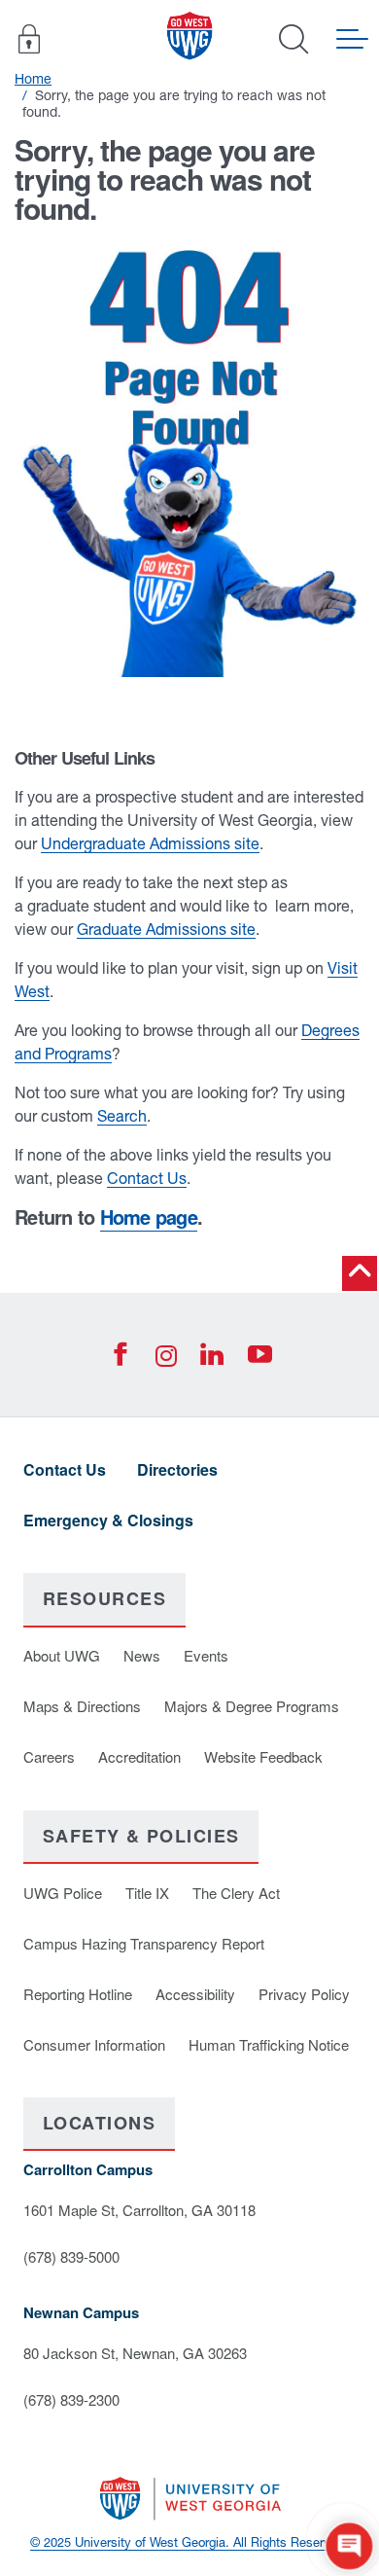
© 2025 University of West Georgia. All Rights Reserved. (189, 2542)
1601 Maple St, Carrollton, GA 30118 (139, 2210)
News (142, 1655)
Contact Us (147, 1178)
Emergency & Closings (108, 1520)
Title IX (147, 1893)
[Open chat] (349, 2546)
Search (122, 1116)
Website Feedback (263, 1756)
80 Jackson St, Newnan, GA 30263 (135, 2353)
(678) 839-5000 (71, 2256)
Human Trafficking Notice (269, 2044)
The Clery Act (236, 1893)
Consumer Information (94, 2044)
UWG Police (63, 1893)
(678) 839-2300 (71, 2399)
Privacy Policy (304, 1994)
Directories (177, 1469)
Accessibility (195, 1994)
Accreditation (139, 1756)
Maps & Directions (82, 1706)
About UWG (62, 1655)
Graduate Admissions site (166, 929)
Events (206, 1655)
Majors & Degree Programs (252, 1706)
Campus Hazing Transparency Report (144, 1943)
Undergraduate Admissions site (150, 843)
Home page (149, 1216)
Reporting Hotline (78, 1994)
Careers (49, 1756)
